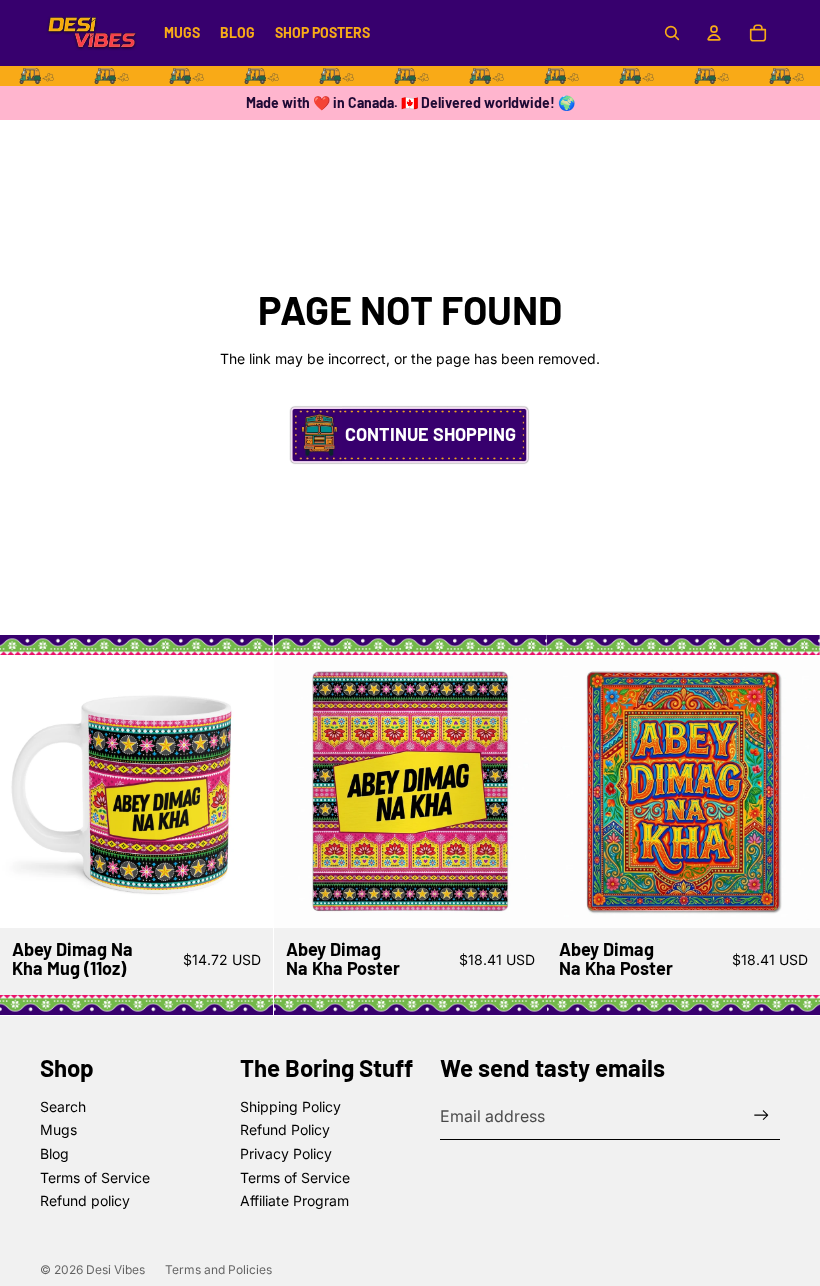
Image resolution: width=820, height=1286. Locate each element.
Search (63, 1106)
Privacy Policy (286, 1153)
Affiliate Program (294, 1200)
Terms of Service (95, 1177)
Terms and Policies (218, 1269)
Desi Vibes (115, 1269)
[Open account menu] (714, 33)
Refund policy (85, 1200)
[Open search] (672, 33)
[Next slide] (243, 791)
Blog (54, 1153)
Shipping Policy (290, 1106)
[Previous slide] (30, 791)
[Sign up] (761, 1115)
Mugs (58, 1129)
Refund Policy (285, 1129)
